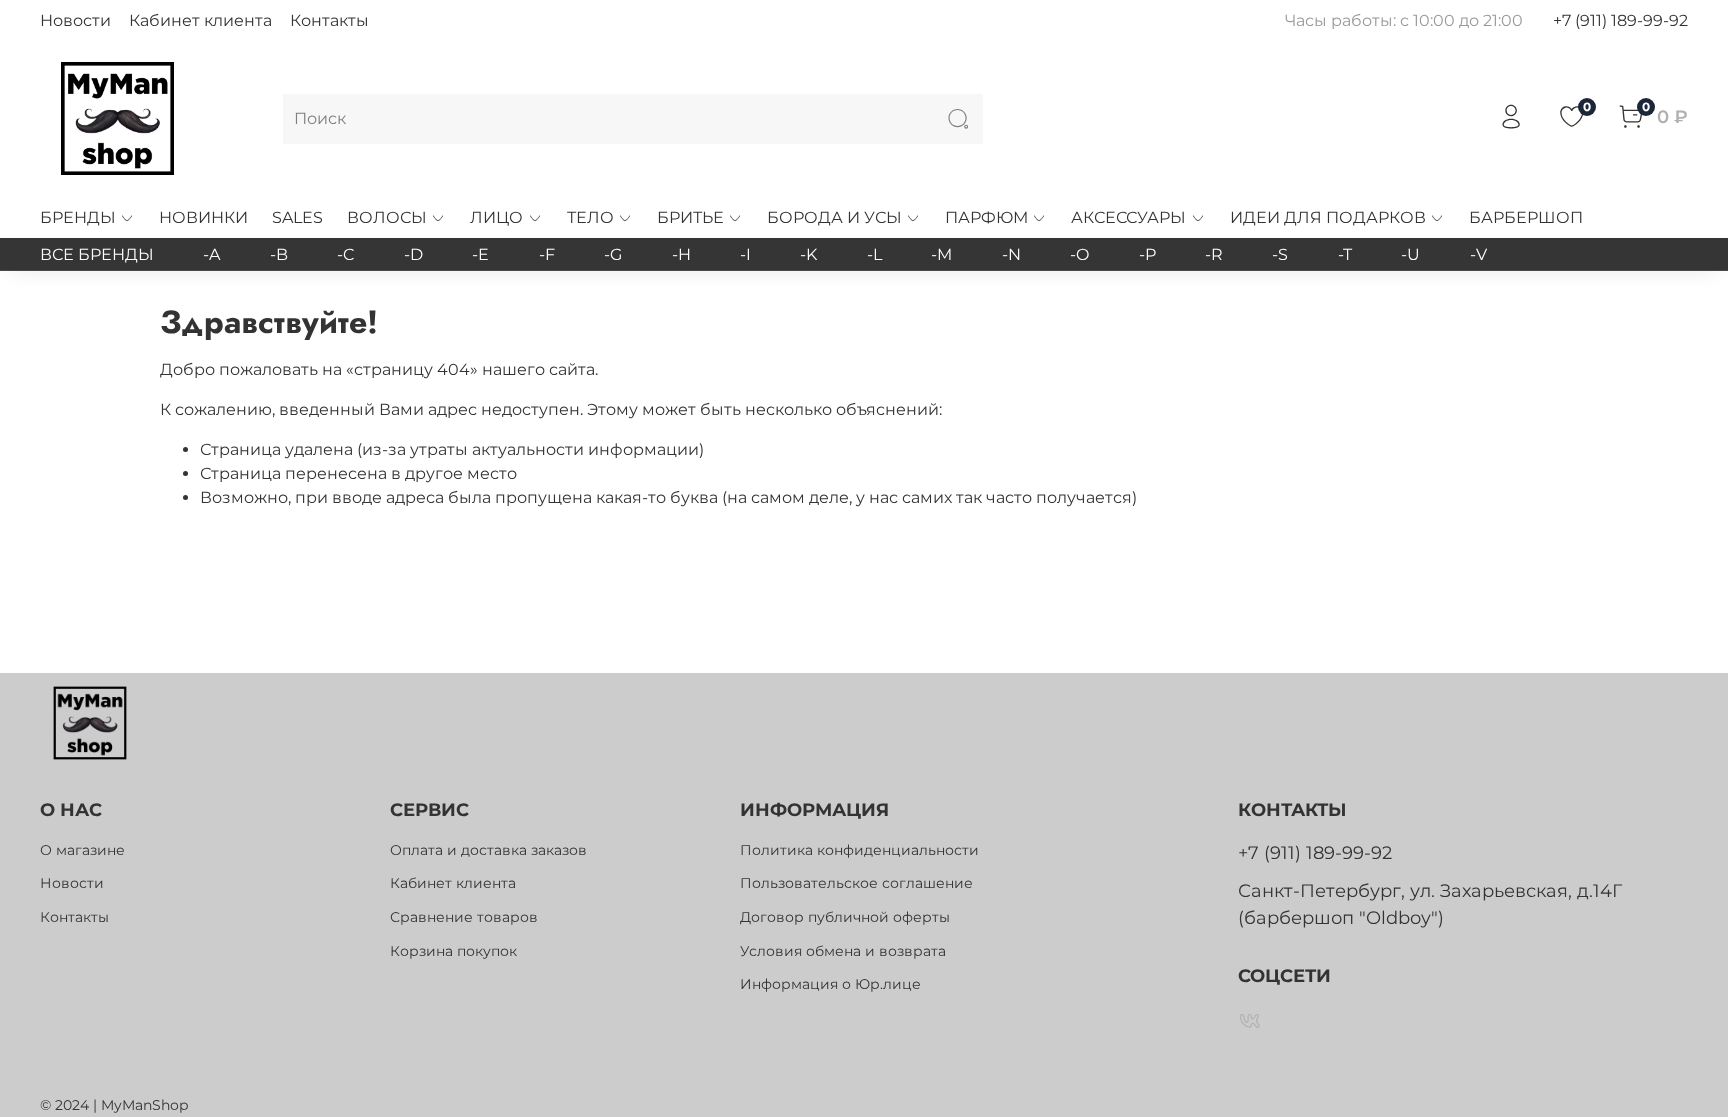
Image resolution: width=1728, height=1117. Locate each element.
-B (279, 254)
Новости (75, 20)
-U (1410, 254)
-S (1280, 254)
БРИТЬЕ (690, 217)
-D (413, 254)
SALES (297, 217)
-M (941, 254)
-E (480, 254)
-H (681, 254)
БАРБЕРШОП (1526, 217)
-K (808, 254)
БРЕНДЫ (78, 217)
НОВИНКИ (203, 217)
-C (345, 254)
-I (745, 254)
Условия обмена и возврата (843, 951)
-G (613, 254)
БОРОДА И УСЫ (834, 217)
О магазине (82, 850)
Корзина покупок (453, 951)
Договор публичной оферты (845, 917)
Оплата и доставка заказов (488, 850)
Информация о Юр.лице (830, 984)
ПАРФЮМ (986, 217)
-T (1345, 254)
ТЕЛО (590, 217)
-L (874, 254)
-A (211, 254)
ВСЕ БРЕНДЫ (97, 254)
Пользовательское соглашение (856, 883)
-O (1079, 254)
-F (547, 254)
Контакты (329, 20)
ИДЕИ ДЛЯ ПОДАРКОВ (1328, 217)
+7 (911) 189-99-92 (1620, 20)
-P (1147, 254)
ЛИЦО (496, 217)
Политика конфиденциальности (859, 850)
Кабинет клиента (200, 20)
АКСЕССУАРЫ (1128, 217)
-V (1478, 254)
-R (1214, 254)
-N (1011, 254)
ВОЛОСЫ (387, 217)
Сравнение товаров (464, 917)
